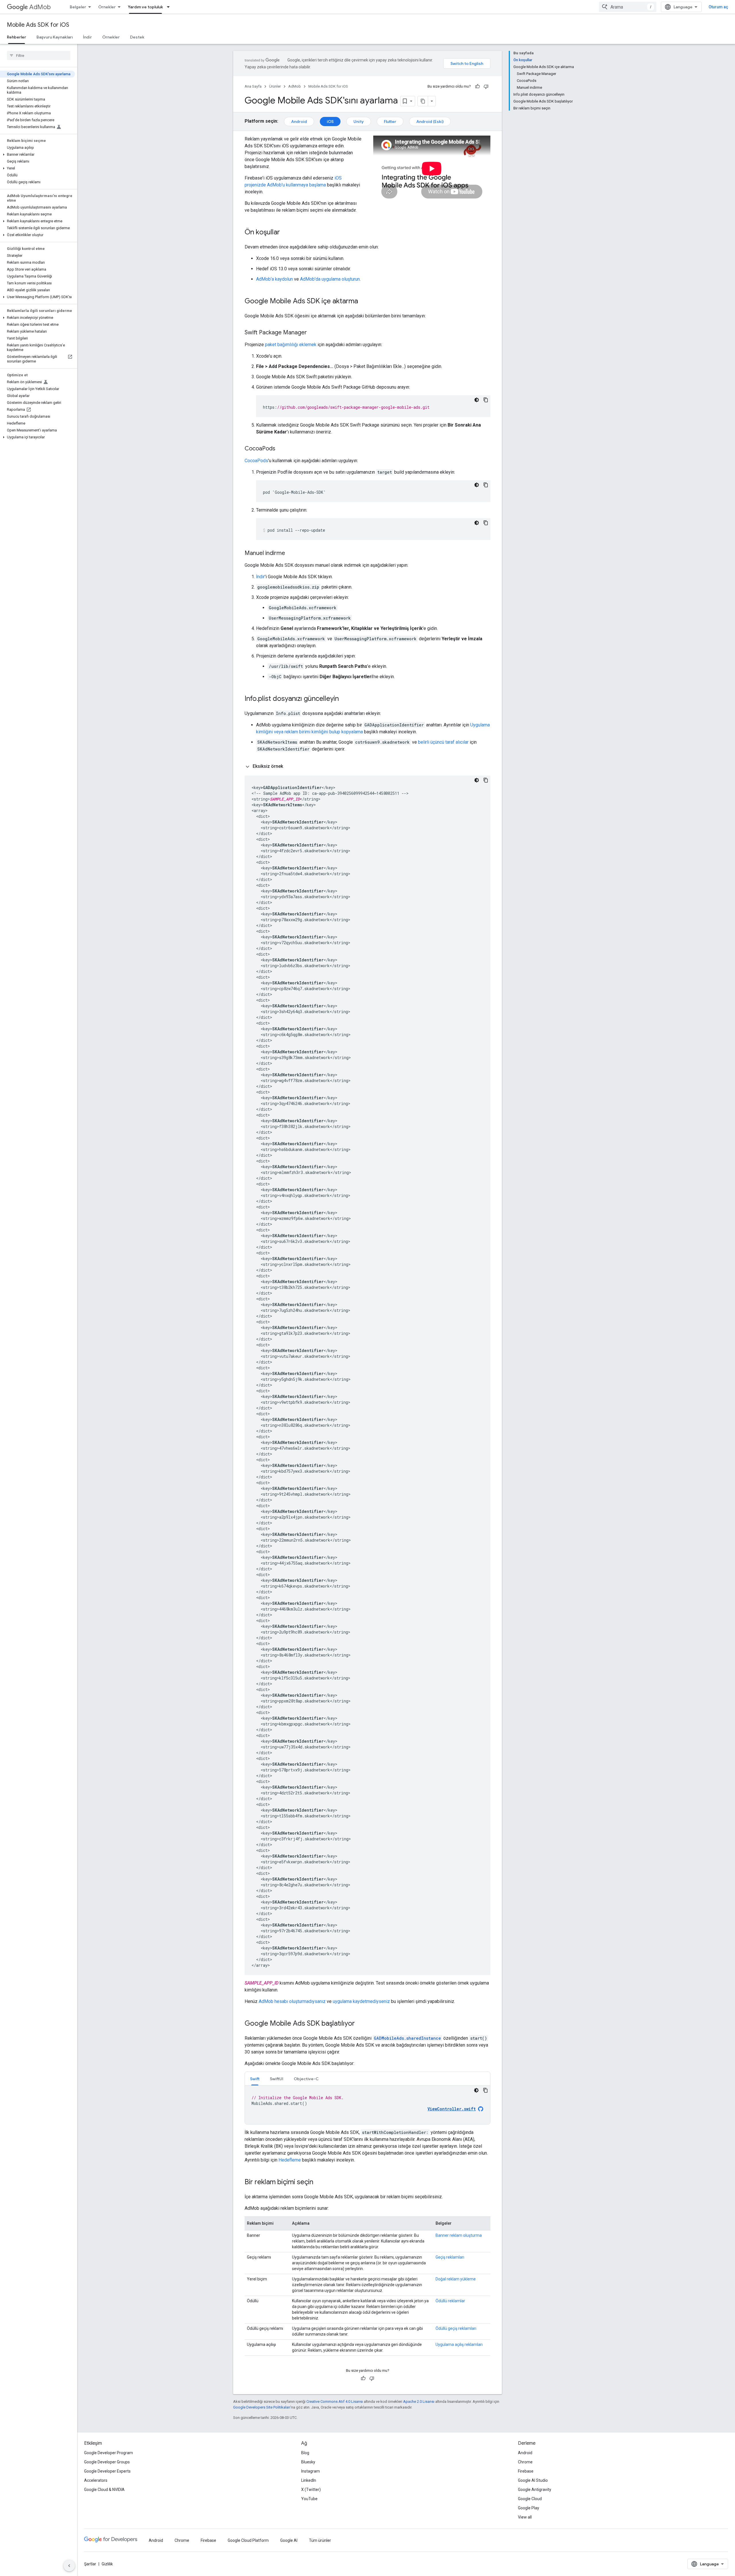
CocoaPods (256, 461)
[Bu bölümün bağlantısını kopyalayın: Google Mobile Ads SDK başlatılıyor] (361, 2024)
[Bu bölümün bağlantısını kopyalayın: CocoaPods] (281, 449)
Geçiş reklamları (450, 2257)
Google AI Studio (533, 2480)
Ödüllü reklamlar (450, 2301)
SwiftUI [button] (277, 2079)
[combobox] (628, 7)
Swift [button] (255, 2079)
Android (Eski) (430, 122)
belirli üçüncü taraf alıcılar (443, 742)
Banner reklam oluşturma (459, 2235)
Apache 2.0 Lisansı (419, 2401)
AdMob (40, 7)
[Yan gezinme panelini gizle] (69, 2566)
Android (299, 122)
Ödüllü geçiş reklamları (456, 2328)
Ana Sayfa (253, 86)
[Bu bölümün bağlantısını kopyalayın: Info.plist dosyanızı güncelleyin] (345, 699)
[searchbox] (39, 55)
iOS (330, 122)
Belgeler (78, 7)
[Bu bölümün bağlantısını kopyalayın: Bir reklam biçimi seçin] (319, 2182)
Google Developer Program (109, 2453)
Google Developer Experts (107, 2471)
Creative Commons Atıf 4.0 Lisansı (335, 2401)
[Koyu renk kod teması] (477, 400)
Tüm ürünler (320, 2540)
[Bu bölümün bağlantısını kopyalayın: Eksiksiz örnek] (289, 766)
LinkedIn (309, 2480)
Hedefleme (290, 2160)
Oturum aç (718, 7)
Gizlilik (107, 2564)
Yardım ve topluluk (145, 7)
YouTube (309, 2499)
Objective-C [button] (306, 2079)
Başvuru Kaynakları (55, 37)
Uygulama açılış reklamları (459, 2344)
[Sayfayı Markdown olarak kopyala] (423, 101)
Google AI (289, 2540)
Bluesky (308, 2462)
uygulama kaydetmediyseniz (361, 2001)
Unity (359, 122)
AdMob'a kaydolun (274, 279)
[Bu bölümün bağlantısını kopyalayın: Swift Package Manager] (313, 333)
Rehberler (17, 37)
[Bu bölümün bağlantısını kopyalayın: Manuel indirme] (291, 554)
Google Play (529, 2508)
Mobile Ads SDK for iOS (38, 25)
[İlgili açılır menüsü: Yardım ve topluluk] (170, 7)
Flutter (390, 122)
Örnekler (107, 7)
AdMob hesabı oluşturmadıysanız (292, 2001)
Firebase (526, 2471)
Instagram (311, 2471)
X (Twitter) (311, 2490)
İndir (87, 37)
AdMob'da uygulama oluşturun (330, 279)
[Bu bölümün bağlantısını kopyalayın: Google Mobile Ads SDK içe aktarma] (364, 302)
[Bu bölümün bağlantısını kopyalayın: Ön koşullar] (286, 233)
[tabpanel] (367, 2105)
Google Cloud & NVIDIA (104, 2490)
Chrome (525, 2462)
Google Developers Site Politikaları (262, 2407)
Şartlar (90, 2564)
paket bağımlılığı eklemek (291, 345)
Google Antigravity (535, 2490)
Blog (305, 2453)
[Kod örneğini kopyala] (486, 400)
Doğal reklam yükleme (456, 2279)
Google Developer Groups (107, 2462)
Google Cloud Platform (248, 2540)
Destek (137, 37)
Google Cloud (530, 2499)
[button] (37, 155)
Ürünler (275, 86)
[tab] (255, 2079)
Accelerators (96, 2480)
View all (525, 2517)
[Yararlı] (477, 86)
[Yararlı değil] (486, 86)
